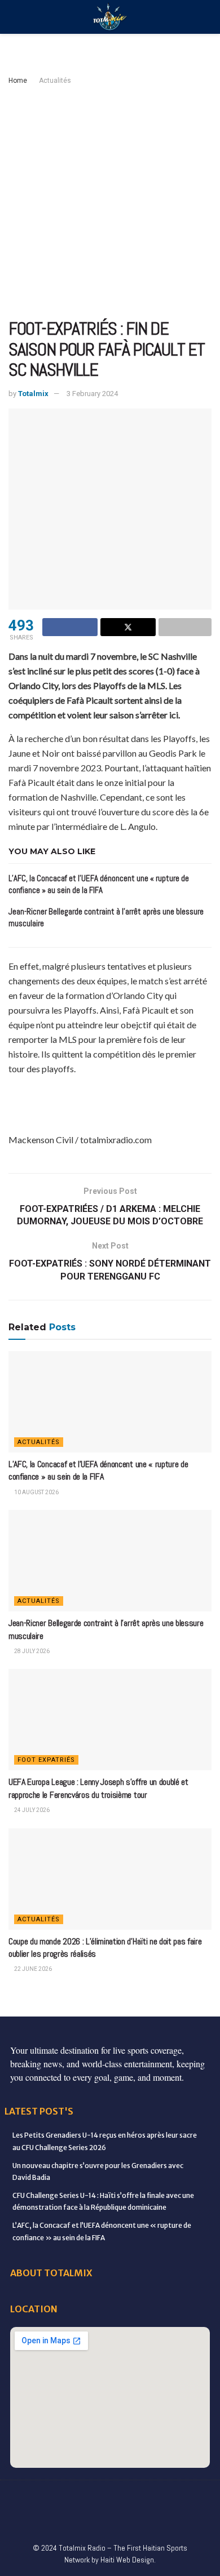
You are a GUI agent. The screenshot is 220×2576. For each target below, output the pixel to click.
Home (18, 81)
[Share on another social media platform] (185, 627)
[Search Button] (207, 17)
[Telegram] (86, 2520)
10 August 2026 (36, 1492)
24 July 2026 (31, 1810)
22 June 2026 (32, 1969)
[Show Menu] (13, 17)
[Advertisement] (110, 203)
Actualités (55, 81)
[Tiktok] (63, 2520)
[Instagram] (146, 2497)
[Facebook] (27, 2497)
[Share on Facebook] (70, 627)
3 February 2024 (92, 394)
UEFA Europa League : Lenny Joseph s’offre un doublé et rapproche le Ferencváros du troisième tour (98, 1788)
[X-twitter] (122, 2497)
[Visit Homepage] (110, 17)
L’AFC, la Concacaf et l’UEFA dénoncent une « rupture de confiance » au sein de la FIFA (98, 1470)
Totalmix (33, 394)
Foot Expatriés (46, 1760)
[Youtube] (169, 2497)
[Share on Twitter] (128, 627)
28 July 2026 (31, 1651)
